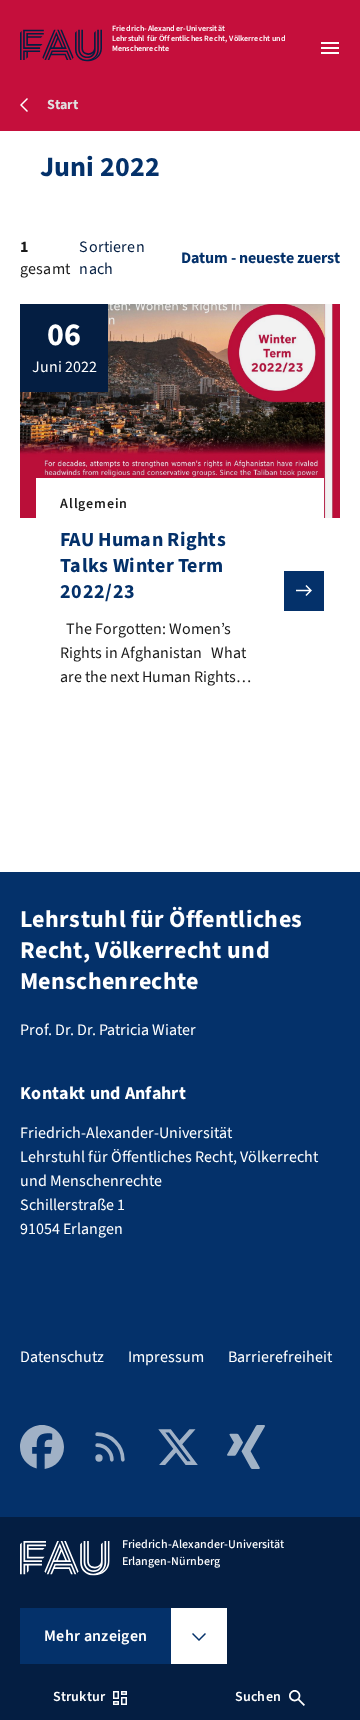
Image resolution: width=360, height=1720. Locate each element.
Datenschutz (62, 1357)
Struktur (79, 1697)
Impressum (166, 1357)
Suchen (258, 1697)
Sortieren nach (111, 258)
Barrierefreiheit (280, 1357)
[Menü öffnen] (330, 48)
